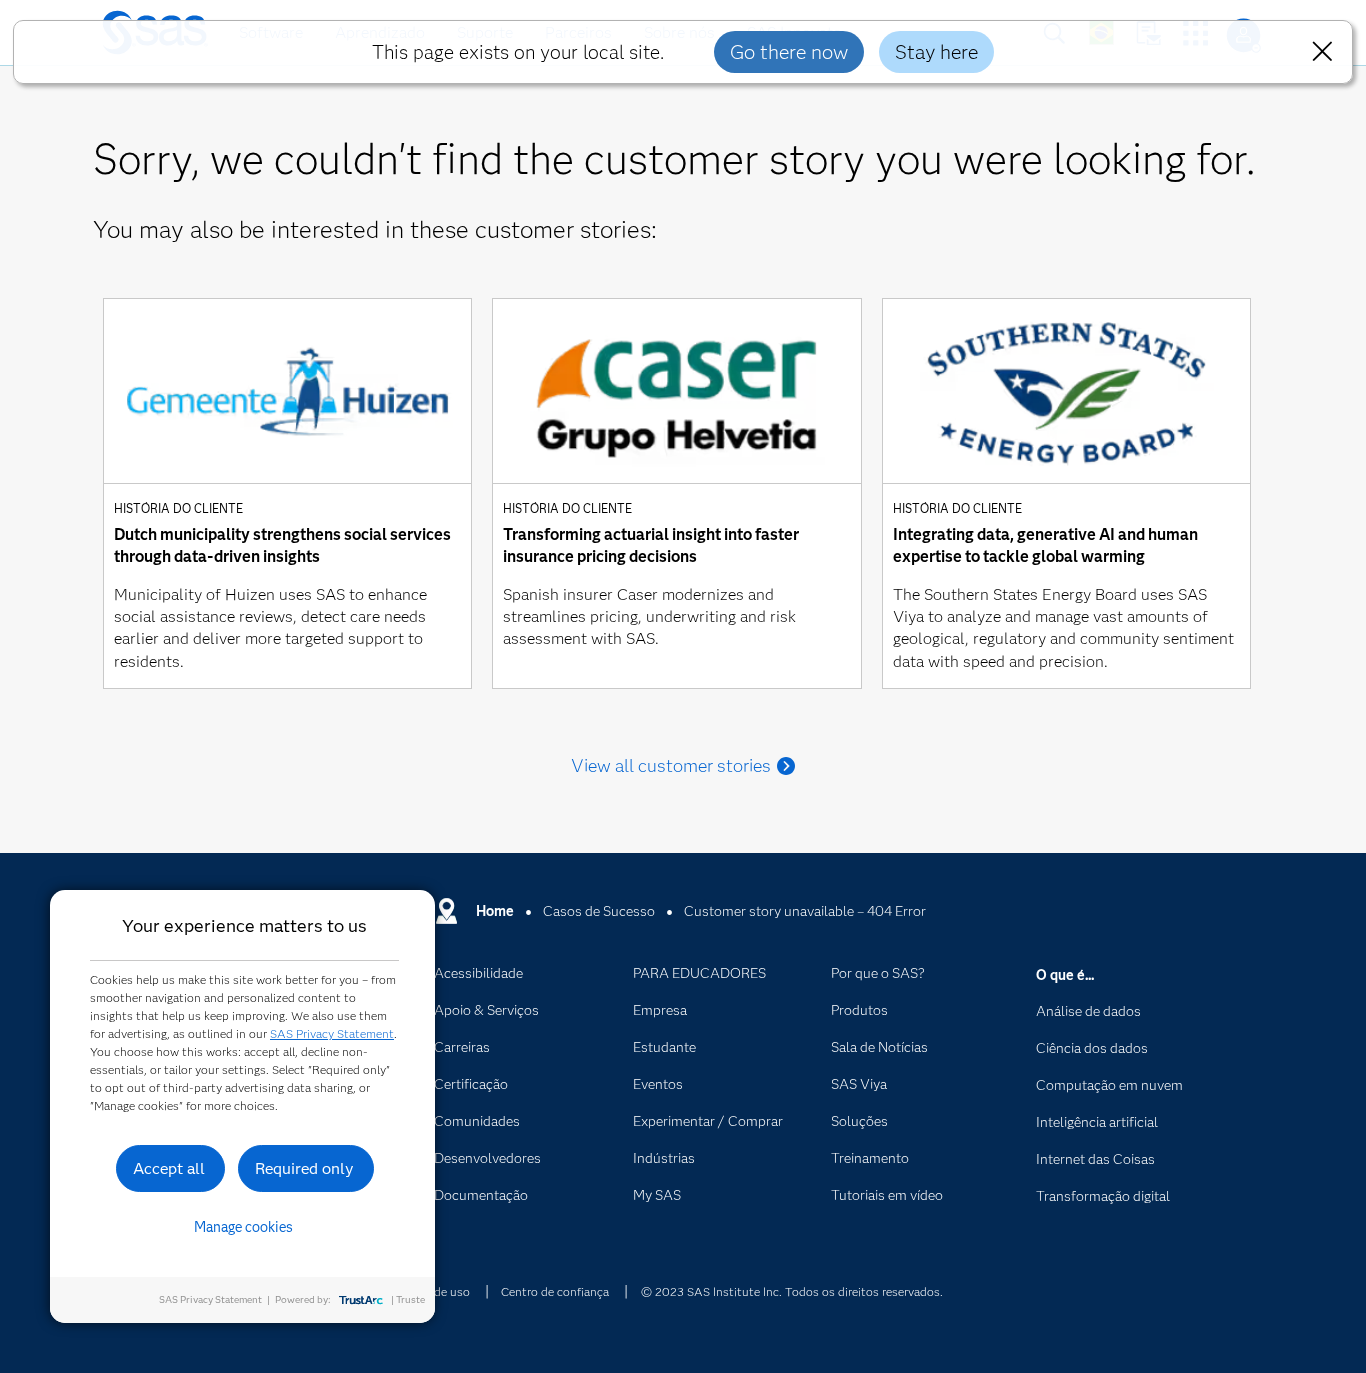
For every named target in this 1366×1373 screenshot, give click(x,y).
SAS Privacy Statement (332, 1033)
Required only (304, 1168)
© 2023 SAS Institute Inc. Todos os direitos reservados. (792, 1291)
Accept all (169, 1168)
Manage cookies (243, 1227)
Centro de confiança (555, 1291)
